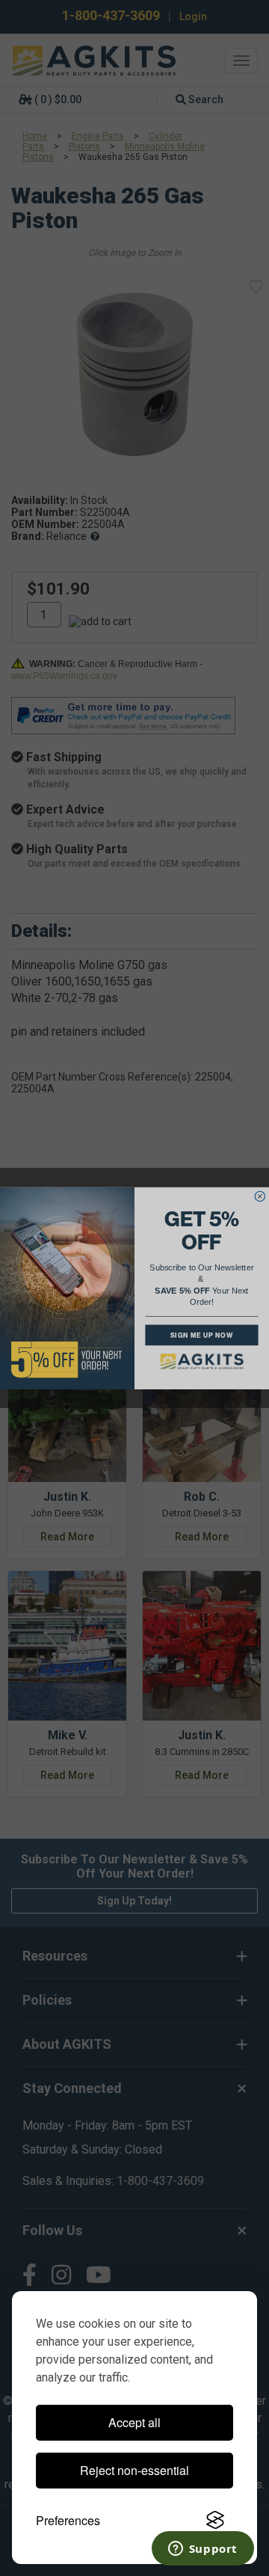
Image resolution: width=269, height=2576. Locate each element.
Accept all (134, 2422)
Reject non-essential (134, 2470)
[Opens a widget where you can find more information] (202, 2550)
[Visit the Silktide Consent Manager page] (215, 2521)
